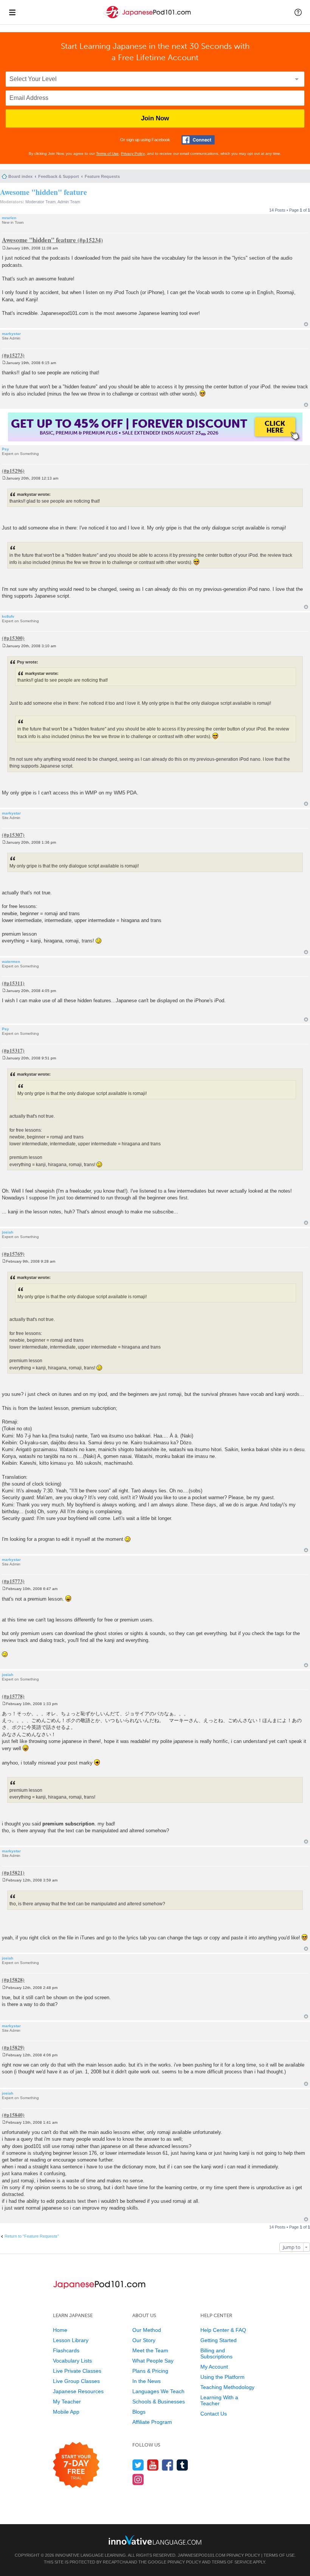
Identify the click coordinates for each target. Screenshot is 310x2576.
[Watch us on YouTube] (153, 2465)
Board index (20, 176)
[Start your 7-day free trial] (76, 2465)
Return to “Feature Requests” (32, 2236)
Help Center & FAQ (223, 2330)
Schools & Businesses (159, 2402)
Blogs (139, 2412)
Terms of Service (232, 2562)
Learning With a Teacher (219, 2400)
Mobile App (66, 2412)
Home (60, 2330)
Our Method (147, 2330)
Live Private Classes (77, 2371)
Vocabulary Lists (72, 2361)
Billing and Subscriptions (216, 2353)
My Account (214, 2367)
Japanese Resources (78, 2391)
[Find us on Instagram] (138, 2479)
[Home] (148, 18)
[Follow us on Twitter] (138, 2465)
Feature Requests (102, 176)
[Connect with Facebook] (198, 140)
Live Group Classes (76, 2381)
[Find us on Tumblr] (182, 2465)
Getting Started (219, 2340)
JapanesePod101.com (201, 2555)
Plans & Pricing (150, 2371)
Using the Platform (222, 2377)
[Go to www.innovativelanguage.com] (155, 2540)
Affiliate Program (152, 2422)
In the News (146, 2381)
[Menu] (12, 12)
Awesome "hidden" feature (43, 192)
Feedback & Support (59, 176)
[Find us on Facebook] (168, 2465)
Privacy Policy (133, 153)
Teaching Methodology (227, 2387)
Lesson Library (71, 2340)
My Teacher (67, 2402)
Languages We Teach (158, 2391)
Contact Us (214, 2414)
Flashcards (66, 2350)
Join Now (155, 118)
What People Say (153, 2361)
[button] (298, 12)
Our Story (144, 2340)
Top (306, 324)
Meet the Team (150, 2350)
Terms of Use (107, 153)
